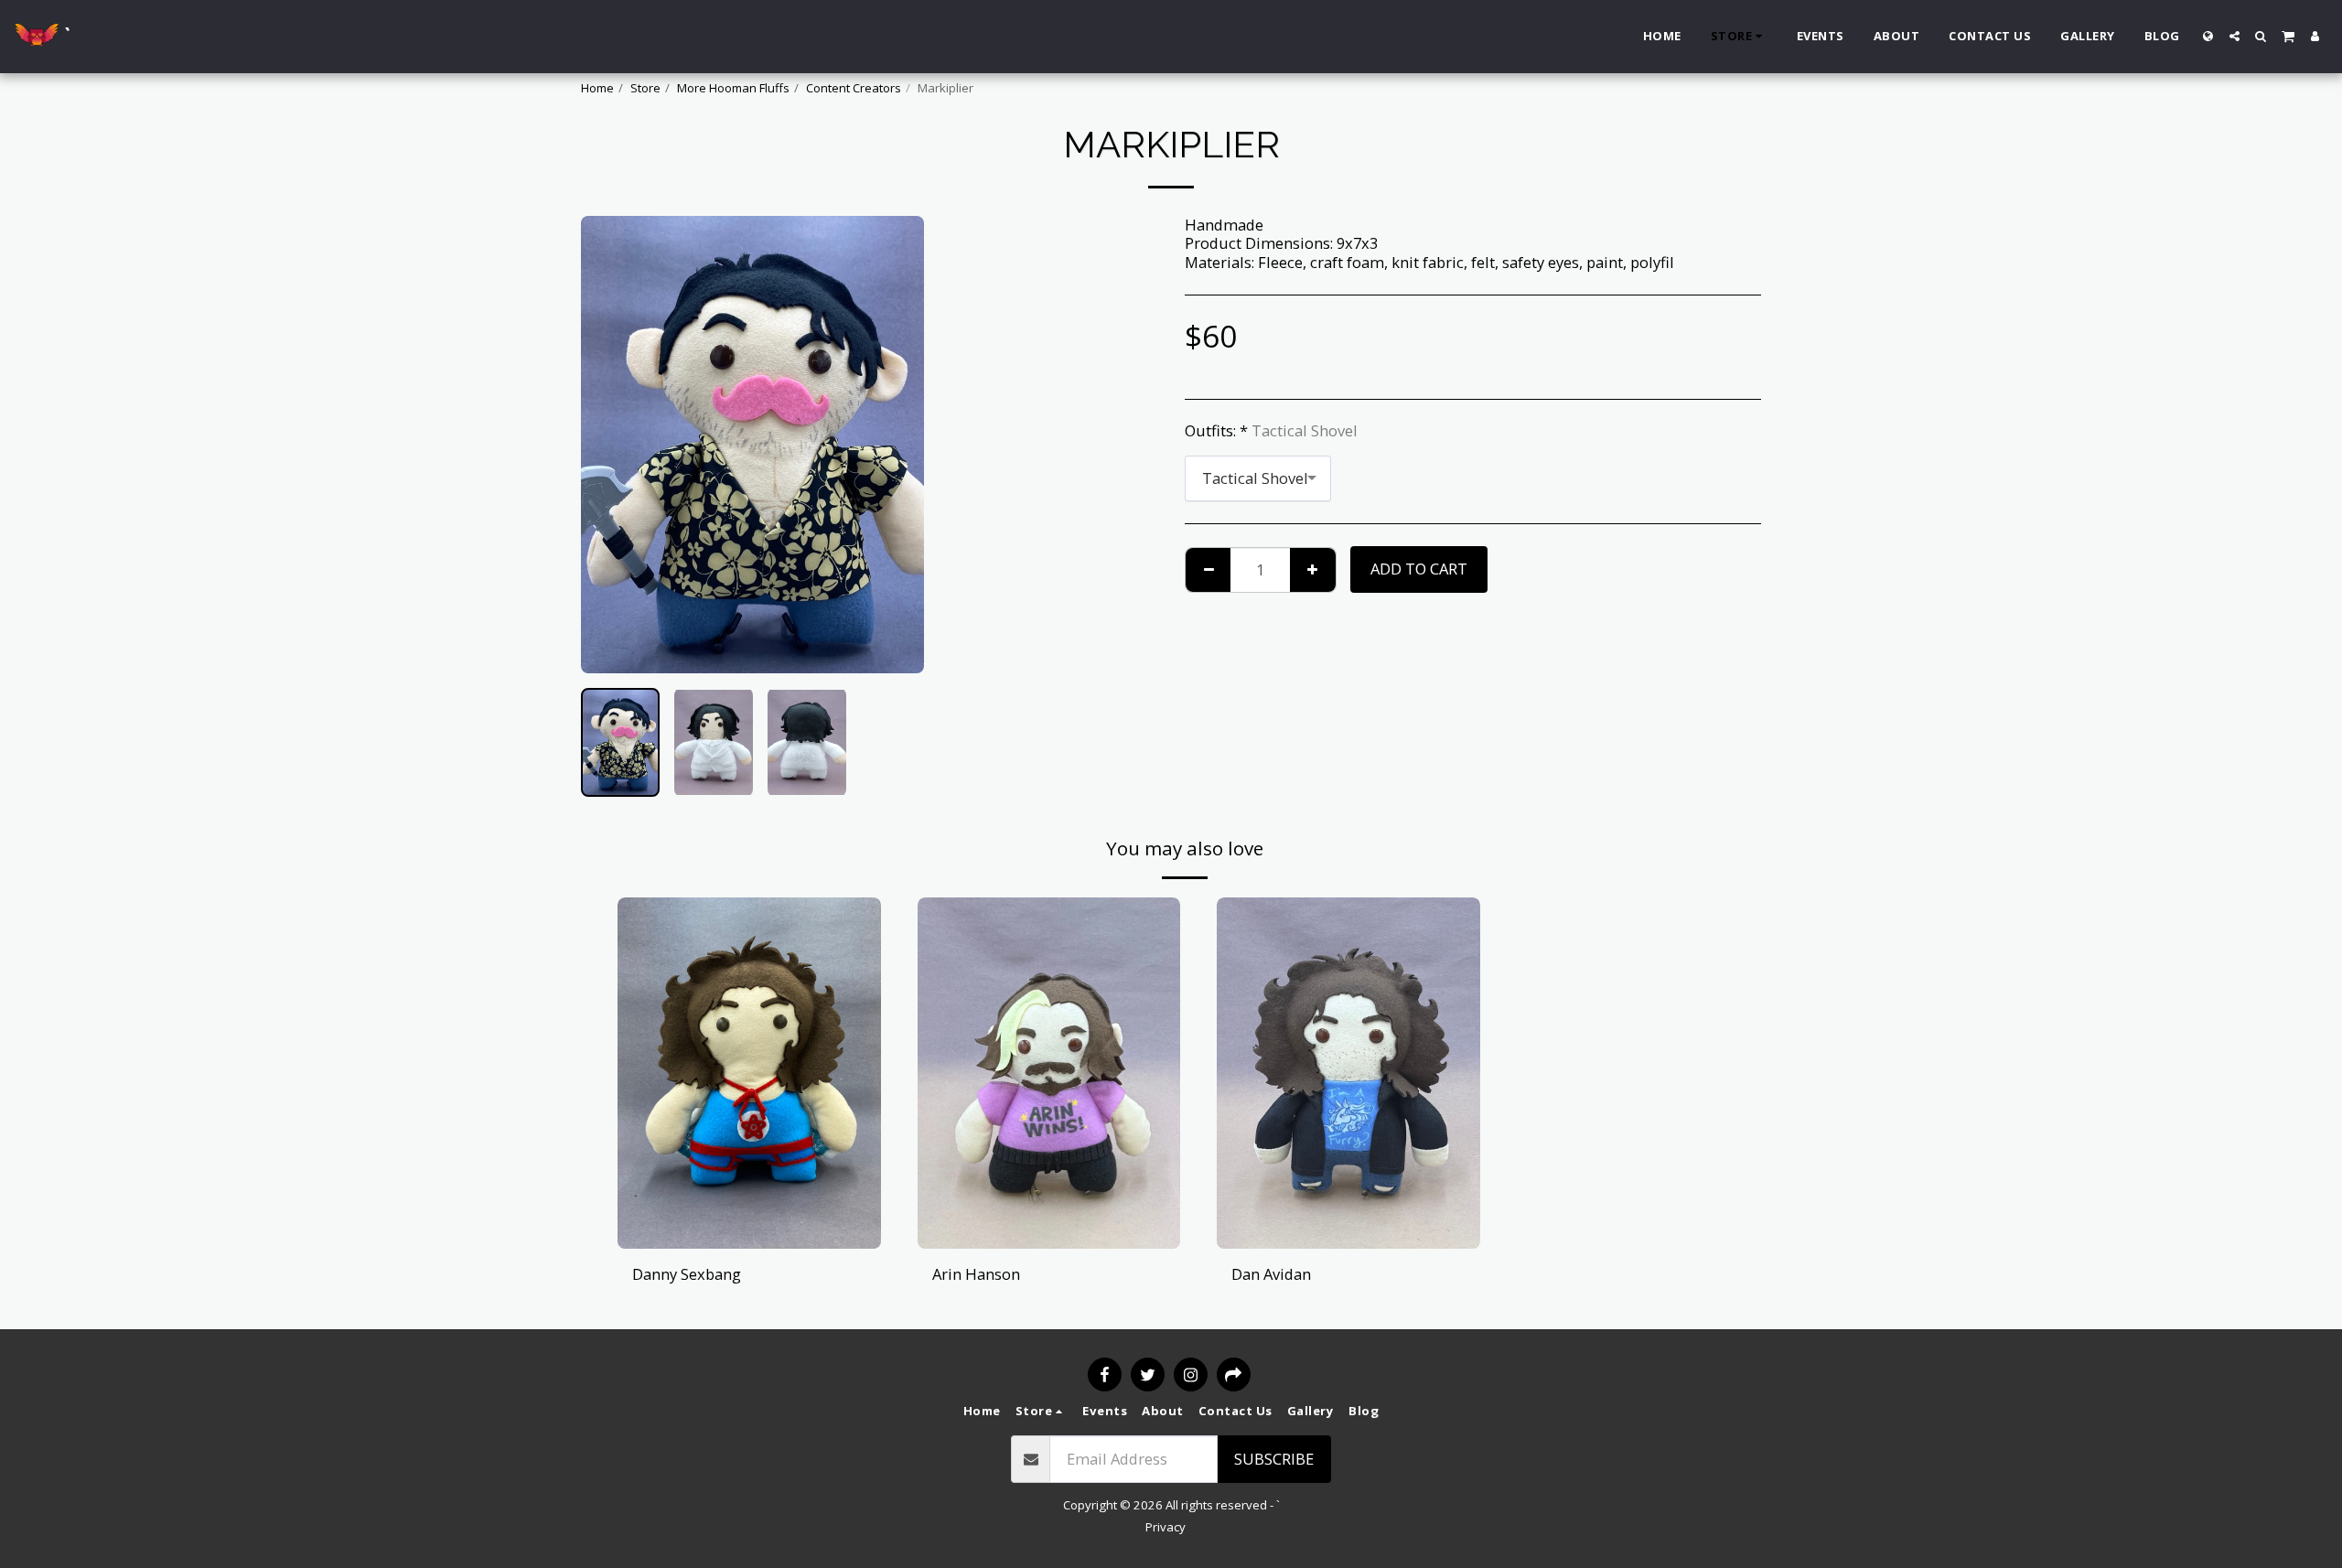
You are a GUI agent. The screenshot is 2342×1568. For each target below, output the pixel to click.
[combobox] (1258, 478)
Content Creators (854, 88)
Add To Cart (754, 1239)
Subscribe (1274, 1459)
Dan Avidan (1271, 1274)
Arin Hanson (976, 1274)
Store (645, 88)
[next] (895, 445)
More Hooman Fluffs (733, 88)
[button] (2235, 36)
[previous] (610, 445)
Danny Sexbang (687, 1274)
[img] (749, 1073)
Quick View (749, 1203)
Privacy (1166, 1527)
